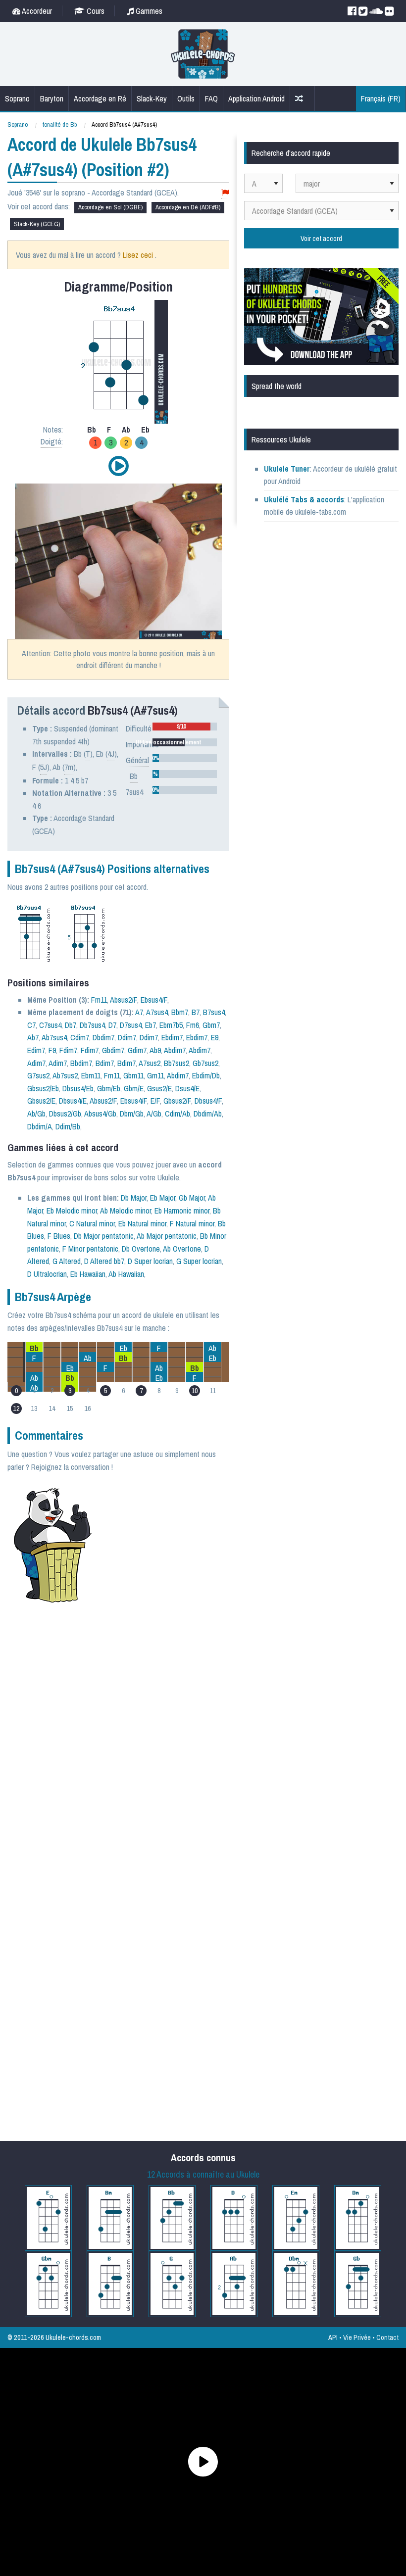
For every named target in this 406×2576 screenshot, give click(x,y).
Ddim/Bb (68, 1126)
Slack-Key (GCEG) (37, 224)
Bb (134, 776)
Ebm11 (91, 1075)
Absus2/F (124, 1000)
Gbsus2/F (177, 1101)
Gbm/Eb (109, 1088)
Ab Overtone (182, 1249)
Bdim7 (105, 1063)
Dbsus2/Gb (65, 1114)
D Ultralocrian (47, 1274)
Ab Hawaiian (126, 1274)
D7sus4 (131, 1025)
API (333, 2337)
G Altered (67, 1261)
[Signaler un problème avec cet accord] (225, 193)
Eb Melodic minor (72, 1211)
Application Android (256, 98)
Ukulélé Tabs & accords (304, 499)
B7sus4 (214, 1012)
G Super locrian (199, 1261)
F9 (52, 1050)
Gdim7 (137, 1050)
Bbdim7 (81, 1063)
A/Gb (154, 1114)
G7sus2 (38, 1075)
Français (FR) (381, 98)
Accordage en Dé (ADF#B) (188, 207)
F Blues (59, 1236)
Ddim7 (127, 1037)
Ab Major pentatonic (167, 1236)
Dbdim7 (103, 1037)
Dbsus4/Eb (78, 1088)
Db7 (71, 1025)
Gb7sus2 (205, 1063)
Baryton (52, 98)
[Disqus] (146, 1743)
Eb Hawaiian (88, 1274)
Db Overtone (141, 1249)
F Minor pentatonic (90, 1249)
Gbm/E (134, 1088)
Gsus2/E (159, 1088)
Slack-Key (152, 98)
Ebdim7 (172, 1037)
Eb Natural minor (142, 1223)
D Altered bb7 (104, 1261)
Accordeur (36, 11)
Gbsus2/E (41, 1101)
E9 (215, 1037)
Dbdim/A (40, 1126)
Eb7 (151, 1025)
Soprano (17, 98)
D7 (112, 1025)
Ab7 (33, 1037)
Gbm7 (211, 1025)
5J (44, 767)
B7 (196, 1012)
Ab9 (155, 1050)
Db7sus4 (92, 1025)
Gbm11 (133, 1075)
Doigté (51, 441)
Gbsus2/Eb (43, 1088)
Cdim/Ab (178, 1114)
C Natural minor (92, 1223)
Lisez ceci (138, 255)
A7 (139, 1012)
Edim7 (36, 1050)
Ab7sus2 (65, 1075)
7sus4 (134, 792)
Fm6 (193, 1025)
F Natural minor (192, 1223)
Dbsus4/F (208, 1101)
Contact (387, 2337)
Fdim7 (68, 1050)
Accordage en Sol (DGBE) (110, 207)
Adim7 (36, 1063)
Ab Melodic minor (126, 1211)
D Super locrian (150, 1261)
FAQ (211, 98)
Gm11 (155, 1075)
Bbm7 (180, 1012)
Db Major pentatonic (104, 1236)
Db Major (134, 1198)
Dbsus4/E (73, 1101)
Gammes (148, 11)
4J (111, 754)
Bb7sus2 (177, 1063)
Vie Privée (357, 2337)
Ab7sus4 (54, 1037)
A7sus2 (150, 1063)
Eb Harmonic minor (182, 1211)
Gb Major (192, 1198)
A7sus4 (157, 1012)
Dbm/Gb (132, 1114)
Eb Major (163, 1198)
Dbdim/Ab (208, 1114)
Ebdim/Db (206, 1075)
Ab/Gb (36, 1114)
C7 (31, 1025)
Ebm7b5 (171, 1025)
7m (69, 767)
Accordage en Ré (100, 98)
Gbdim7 (113, 1050)
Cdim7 (80, 1037)
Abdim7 (175, 1050)
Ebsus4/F (154, 1000)
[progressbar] (185, 727)
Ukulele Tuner (287, 469)
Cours (95, 11)
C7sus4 (50, 1025)
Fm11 (99, 1000)
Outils (186, 98)
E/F (155, 1101)
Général (137, 760)
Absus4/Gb (100, 1114)
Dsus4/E (187, 1088)
